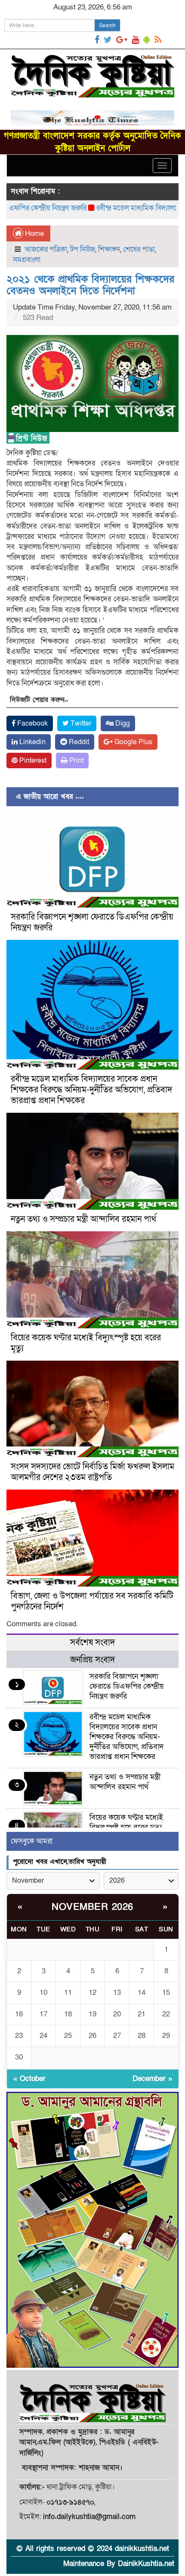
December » (152, 2079)
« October (29, 2079)
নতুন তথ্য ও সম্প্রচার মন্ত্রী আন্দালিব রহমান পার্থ (83, 1219)
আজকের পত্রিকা (46, 249)
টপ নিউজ (83, 249)
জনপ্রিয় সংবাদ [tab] (92, 1660)
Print (76, 761)
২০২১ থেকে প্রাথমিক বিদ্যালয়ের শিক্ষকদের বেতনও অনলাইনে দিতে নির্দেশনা (90, 285)
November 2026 (92, 1907)
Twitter (80, 723)
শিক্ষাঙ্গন (109, 249)
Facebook (32, 723)
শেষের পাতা (139, 249)
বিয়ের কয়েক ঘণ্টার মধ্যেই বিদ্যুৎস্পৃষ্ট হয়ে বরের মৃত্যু (86, 1343)
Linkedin (32, 742)
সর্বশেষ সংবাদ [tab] (92, 1643)
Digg (122, 723)
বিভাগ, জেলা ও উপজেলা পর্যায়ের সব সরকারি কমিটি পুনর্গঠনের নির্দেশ (92, 1601)
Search (107, 25)
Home (34, 233)
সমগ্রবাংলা (27, 260)
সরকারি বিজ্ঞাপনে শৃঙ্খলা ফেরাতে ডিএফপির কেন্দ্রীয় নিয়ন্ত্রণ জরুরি (92, 922)
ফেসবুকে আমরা (32, 1841)
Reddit (78, 742)
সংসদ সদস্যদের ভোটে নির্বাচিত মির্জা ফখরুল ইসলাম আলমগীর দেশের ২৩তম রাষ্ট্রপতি (92, 1472)
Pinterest (32, 761)
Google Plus (133, 742)
